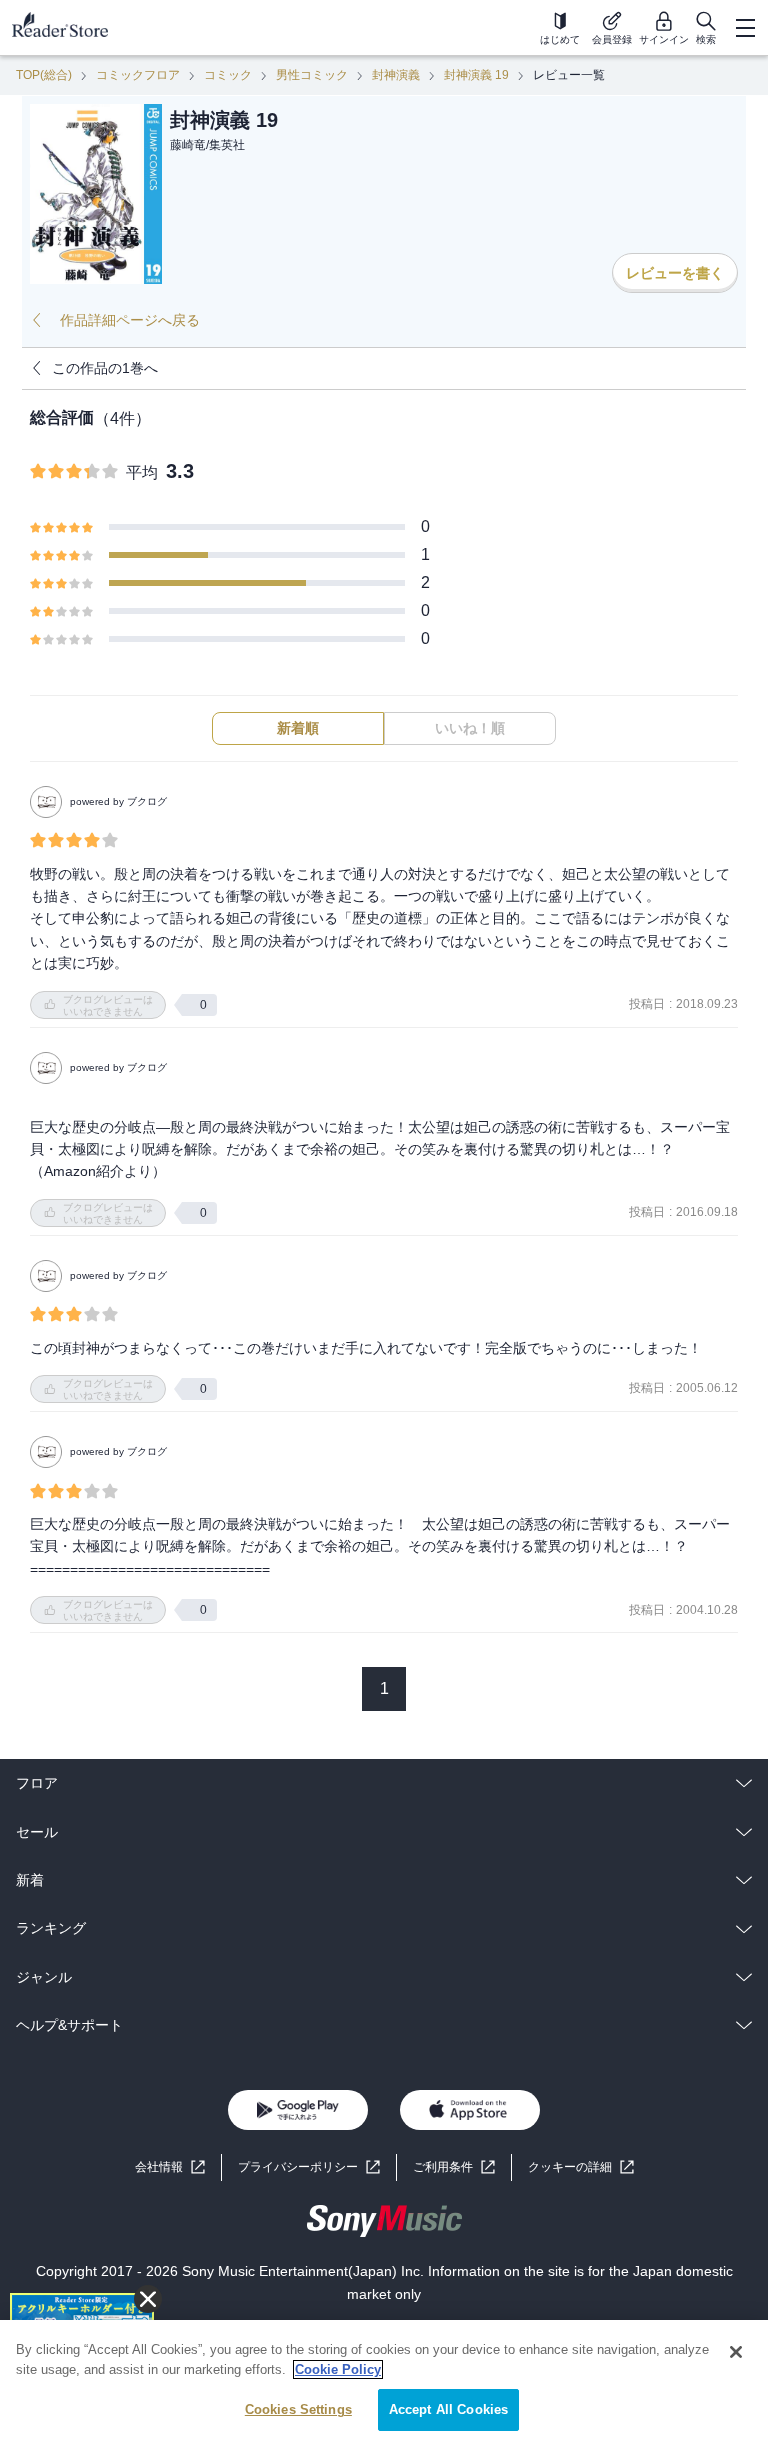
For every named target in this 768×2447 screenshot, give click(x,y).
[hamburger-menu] (745, 28)
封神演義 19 (476, 75)
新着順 (298, 728)
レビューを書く (675, 273)
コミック (228, 75)
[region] (384, 2383)
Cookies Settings (298, 2409)
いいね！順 (470, 728)
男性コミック (312, 75)
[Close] (736, 2352)
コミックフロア (138, 75)
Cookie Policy (338, 2369)
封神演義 (396, 75)
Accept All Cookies (448, 2409)
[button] (581, 2167)
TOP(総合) (44, 75)
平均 (142, 472)
